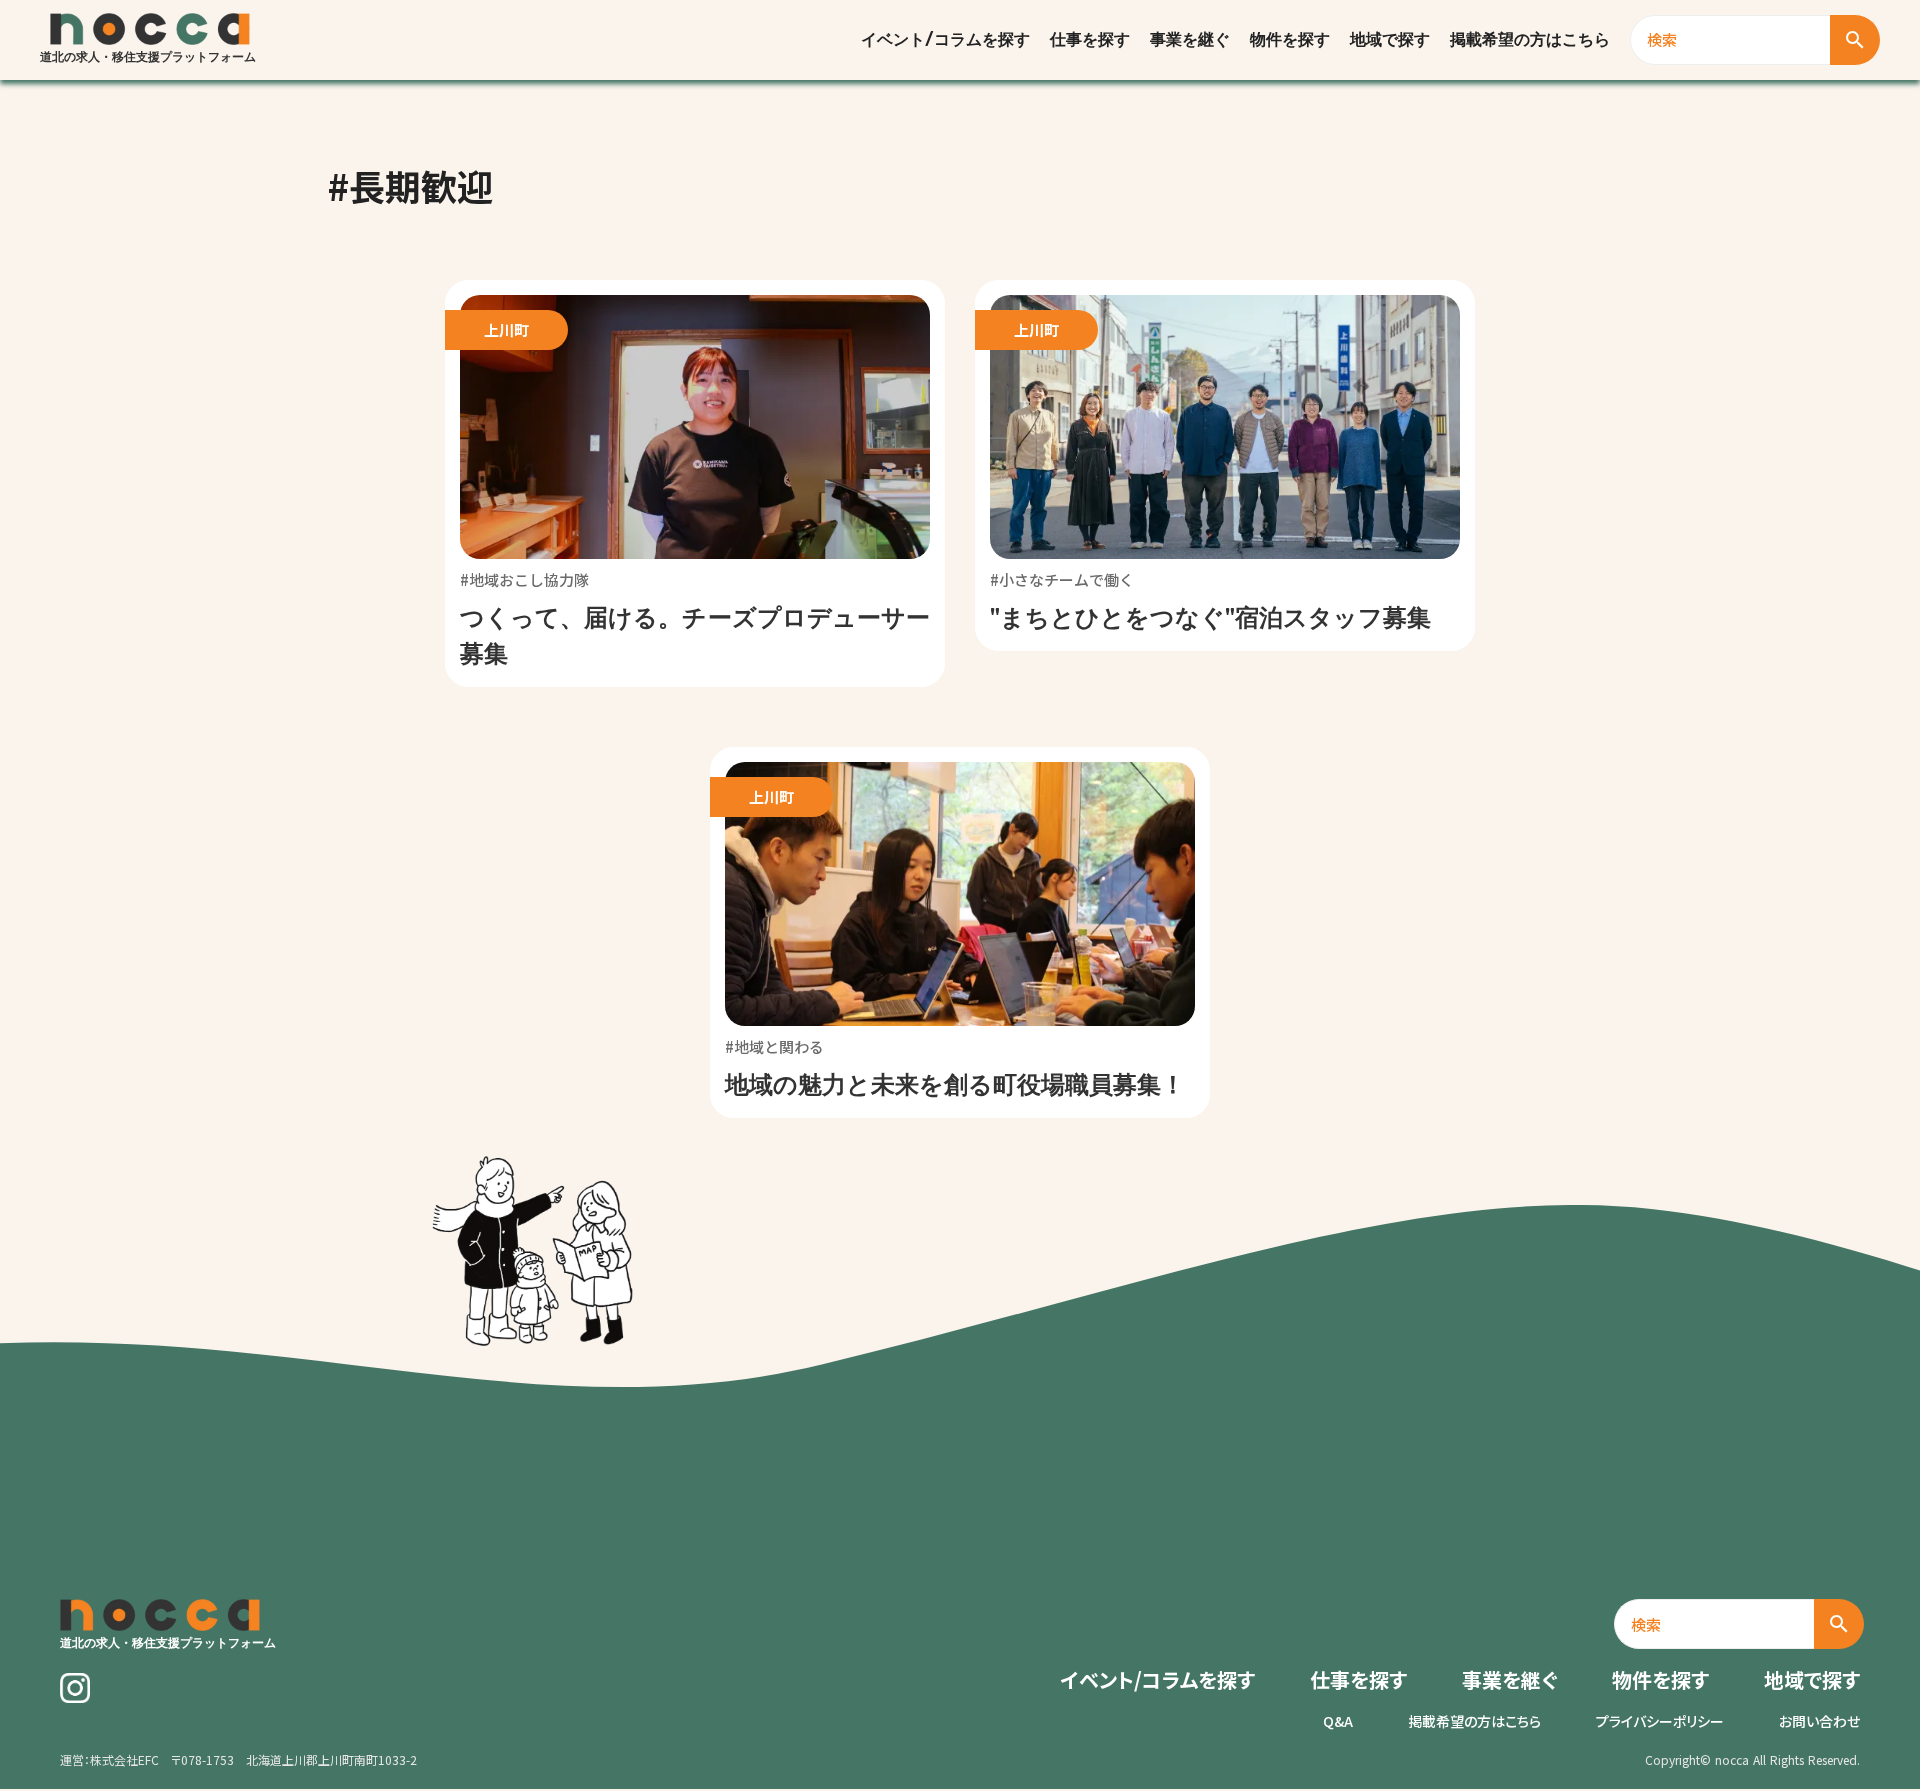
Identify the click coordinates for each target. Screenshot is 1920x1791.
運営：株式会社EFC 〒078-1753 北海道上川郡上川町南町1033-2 (238, 1760)
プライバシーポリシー (1660, 1721)
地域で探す (1390, 39)
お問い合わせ (1819, 1721)
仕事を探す (1090, 39)
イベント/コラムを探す (945, 39)
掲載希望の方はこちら (1530, 39)
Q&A (1338, 1721)
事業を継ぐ (1190, 39)
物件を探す (1290, 39)
